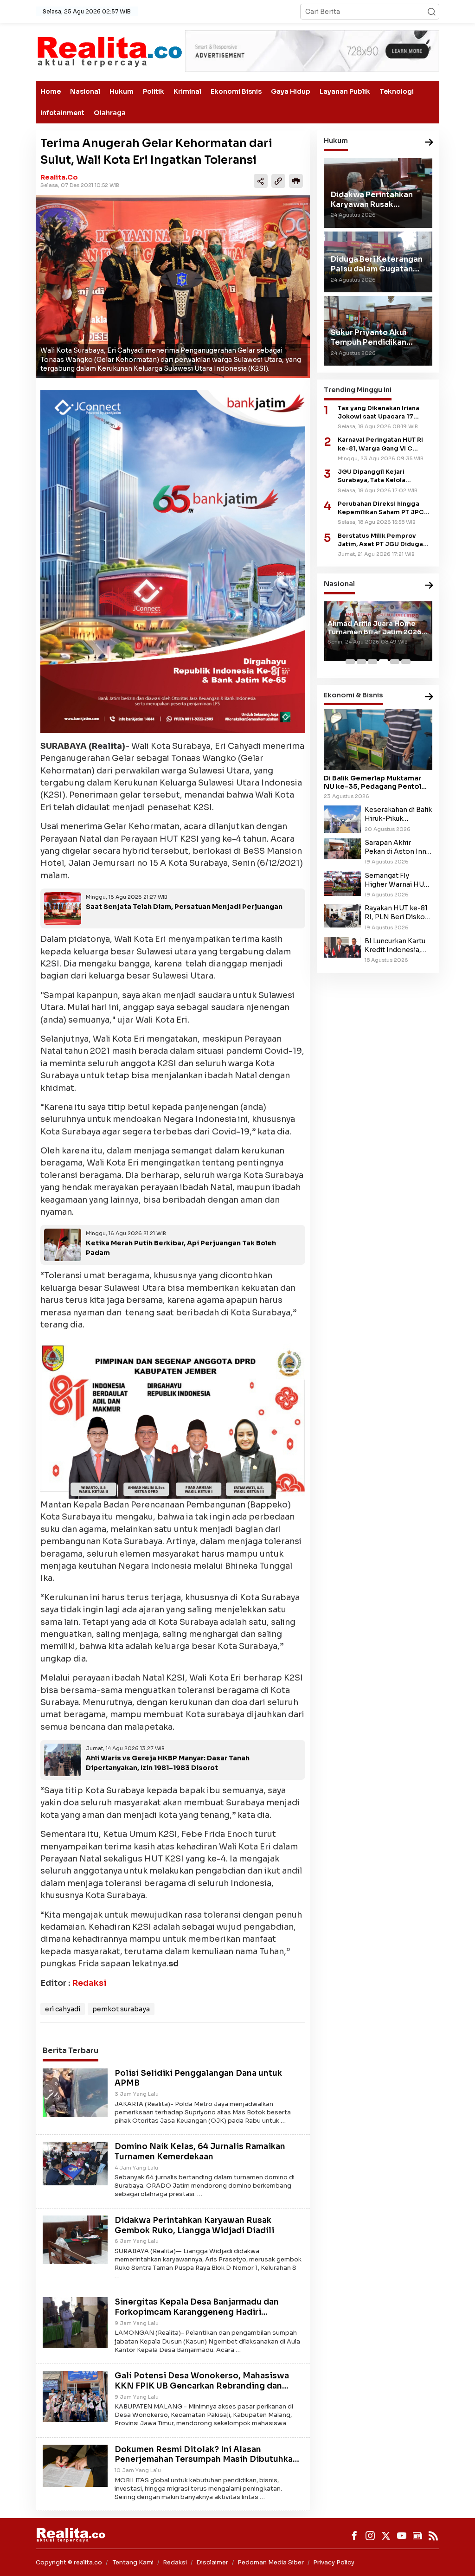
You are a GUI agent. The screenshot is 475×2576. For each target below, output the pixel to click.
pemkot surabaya (121, 2009)
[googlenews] (417, 2536)
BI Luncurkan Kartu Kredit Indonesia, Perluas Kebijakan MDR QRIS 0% (395, 946)
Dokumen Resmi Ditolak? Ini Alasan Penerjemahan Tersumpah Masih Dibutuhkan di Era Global (206, 2460)
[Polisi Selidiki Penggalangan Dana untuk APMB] (75, 2092)
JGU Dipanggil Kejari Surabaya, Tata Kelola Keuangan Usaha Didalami (379, 476)
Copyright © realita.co (69, 2562)
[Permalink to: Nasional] (429, 586)
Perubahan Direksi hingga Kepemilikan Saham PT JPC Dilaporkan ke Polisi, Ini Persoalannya (381, 508)
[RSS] (433, 2536)
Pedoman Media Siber (271, 2562)
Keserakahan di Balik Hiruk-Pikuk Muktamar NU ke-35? (398, 814)
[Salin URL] (278, 181)
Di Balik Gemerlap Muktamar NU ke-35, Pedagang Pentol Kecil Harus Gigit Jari (372, 782)
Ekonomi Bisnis (236, 91)
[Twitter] (386, 2536)
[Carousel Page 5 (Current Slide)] (395, 662)
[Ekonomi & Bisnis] (429, 697)
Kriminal (187, 91)
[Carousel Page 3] (372, 662)
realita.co (59, 177)
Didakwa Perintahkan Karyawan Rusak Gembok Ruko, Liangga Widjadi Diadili (194, 2225)
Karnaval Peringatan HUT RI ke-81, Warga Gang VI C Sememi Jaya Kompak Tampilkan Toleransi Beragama (380, 444)
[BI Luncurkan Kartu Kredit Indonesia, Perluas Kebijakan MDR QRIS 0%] (342, 947)
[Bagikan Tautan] (261, 181)
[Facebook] (354, 2536)
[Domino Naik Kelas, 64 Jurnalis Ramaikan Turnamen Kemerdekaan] (75, 2163)
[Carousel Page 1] (350, 662)
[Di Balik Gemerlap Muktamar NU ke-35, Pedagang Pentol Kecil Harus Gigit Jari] (378, 740)
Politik (154, 91)
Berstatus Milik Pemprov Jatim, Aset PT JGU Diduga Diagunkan (380, 540)
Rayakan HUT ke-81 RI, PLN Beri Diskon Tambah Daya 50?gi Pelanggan (397, 913)
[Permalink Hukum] (429, 143)
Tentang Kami (133, 2562)
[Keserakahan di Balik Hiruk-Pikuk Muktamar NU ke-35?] (342, 818)
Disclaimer (212, 2562)
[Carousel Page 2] (361, 662)
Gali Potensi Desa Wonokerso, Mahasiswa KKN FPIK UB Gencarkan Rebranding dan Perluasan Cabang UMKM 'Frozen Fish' (202, 2386)
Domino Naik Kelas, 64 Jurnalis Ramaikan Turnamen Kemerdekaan (200, 2152)
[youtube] (402, 2536)
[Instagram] (370, 2536)
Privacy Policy (334, 2562)
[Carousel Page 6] (406, 662)
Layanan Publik (345, 91)
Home (51, 91)
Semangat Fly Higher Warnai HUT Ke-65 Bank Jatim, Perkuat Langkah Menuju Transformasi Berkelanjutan (396, 880)
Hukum (122, 91)
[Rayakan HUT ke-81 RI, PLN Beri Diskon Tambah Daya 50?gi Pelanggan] (342, 915)
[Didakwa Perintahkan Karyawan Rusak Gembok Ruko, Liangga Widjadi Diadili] (75, 2239)
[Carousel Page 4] (384, 662)
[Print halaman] (296, 181)
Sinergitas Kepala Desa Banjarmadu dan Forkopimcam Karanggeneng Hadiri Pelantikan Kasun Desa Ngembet (197, 2312)
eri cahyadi (63, 2009)
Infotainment (62, 113)
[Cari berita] (431, 12)
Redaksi (89, 1983)
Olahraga (110, 113)
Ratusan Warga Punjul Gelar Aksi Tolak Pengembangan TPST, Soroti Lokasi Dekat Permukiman (375, 637)
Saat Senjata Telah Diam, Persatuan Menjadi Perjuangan (184, 907)
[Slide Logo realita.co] (109, 52)
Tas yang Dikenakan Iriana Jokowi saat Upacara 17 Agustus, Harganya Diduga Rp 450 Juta (385, 413)
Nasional (85, 91)
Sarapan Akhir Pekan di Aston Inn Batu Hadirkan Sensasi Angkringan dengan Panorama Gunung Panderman (397, 847)
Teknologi (397, 91)
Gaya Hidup (291, 91)
